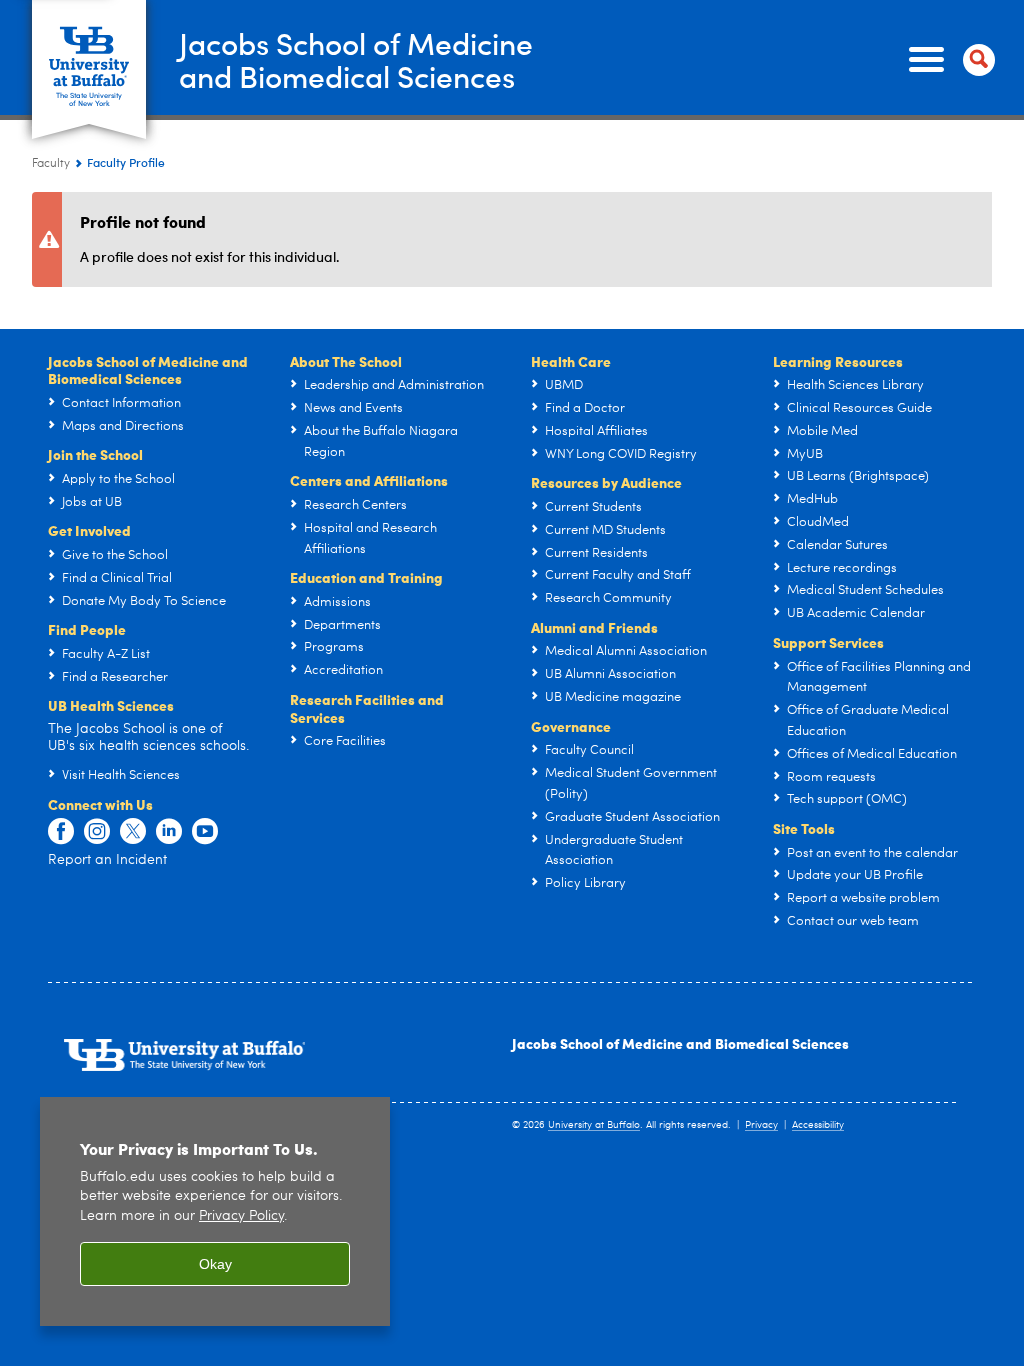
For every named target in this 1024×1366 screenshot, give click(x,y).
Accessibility (818, 1125)
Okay (215, 1264)
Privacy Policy (241, 1216)
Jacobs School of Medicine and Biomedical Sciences (680, 1043)
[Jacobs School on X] (133, 832)
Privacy (761, 1125)
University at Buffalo (594, 1125)
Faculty (51, 164)
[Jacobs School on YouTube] (205, 832)
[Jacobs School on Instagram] (97, 832)
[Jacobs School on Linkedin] (169, 832)
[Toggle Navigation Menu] (948, 60)
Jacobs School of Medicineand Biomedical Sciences (356, 59)
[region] (215, 1211)
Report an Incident (107, 860)
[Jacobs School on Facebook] (61, 832)
